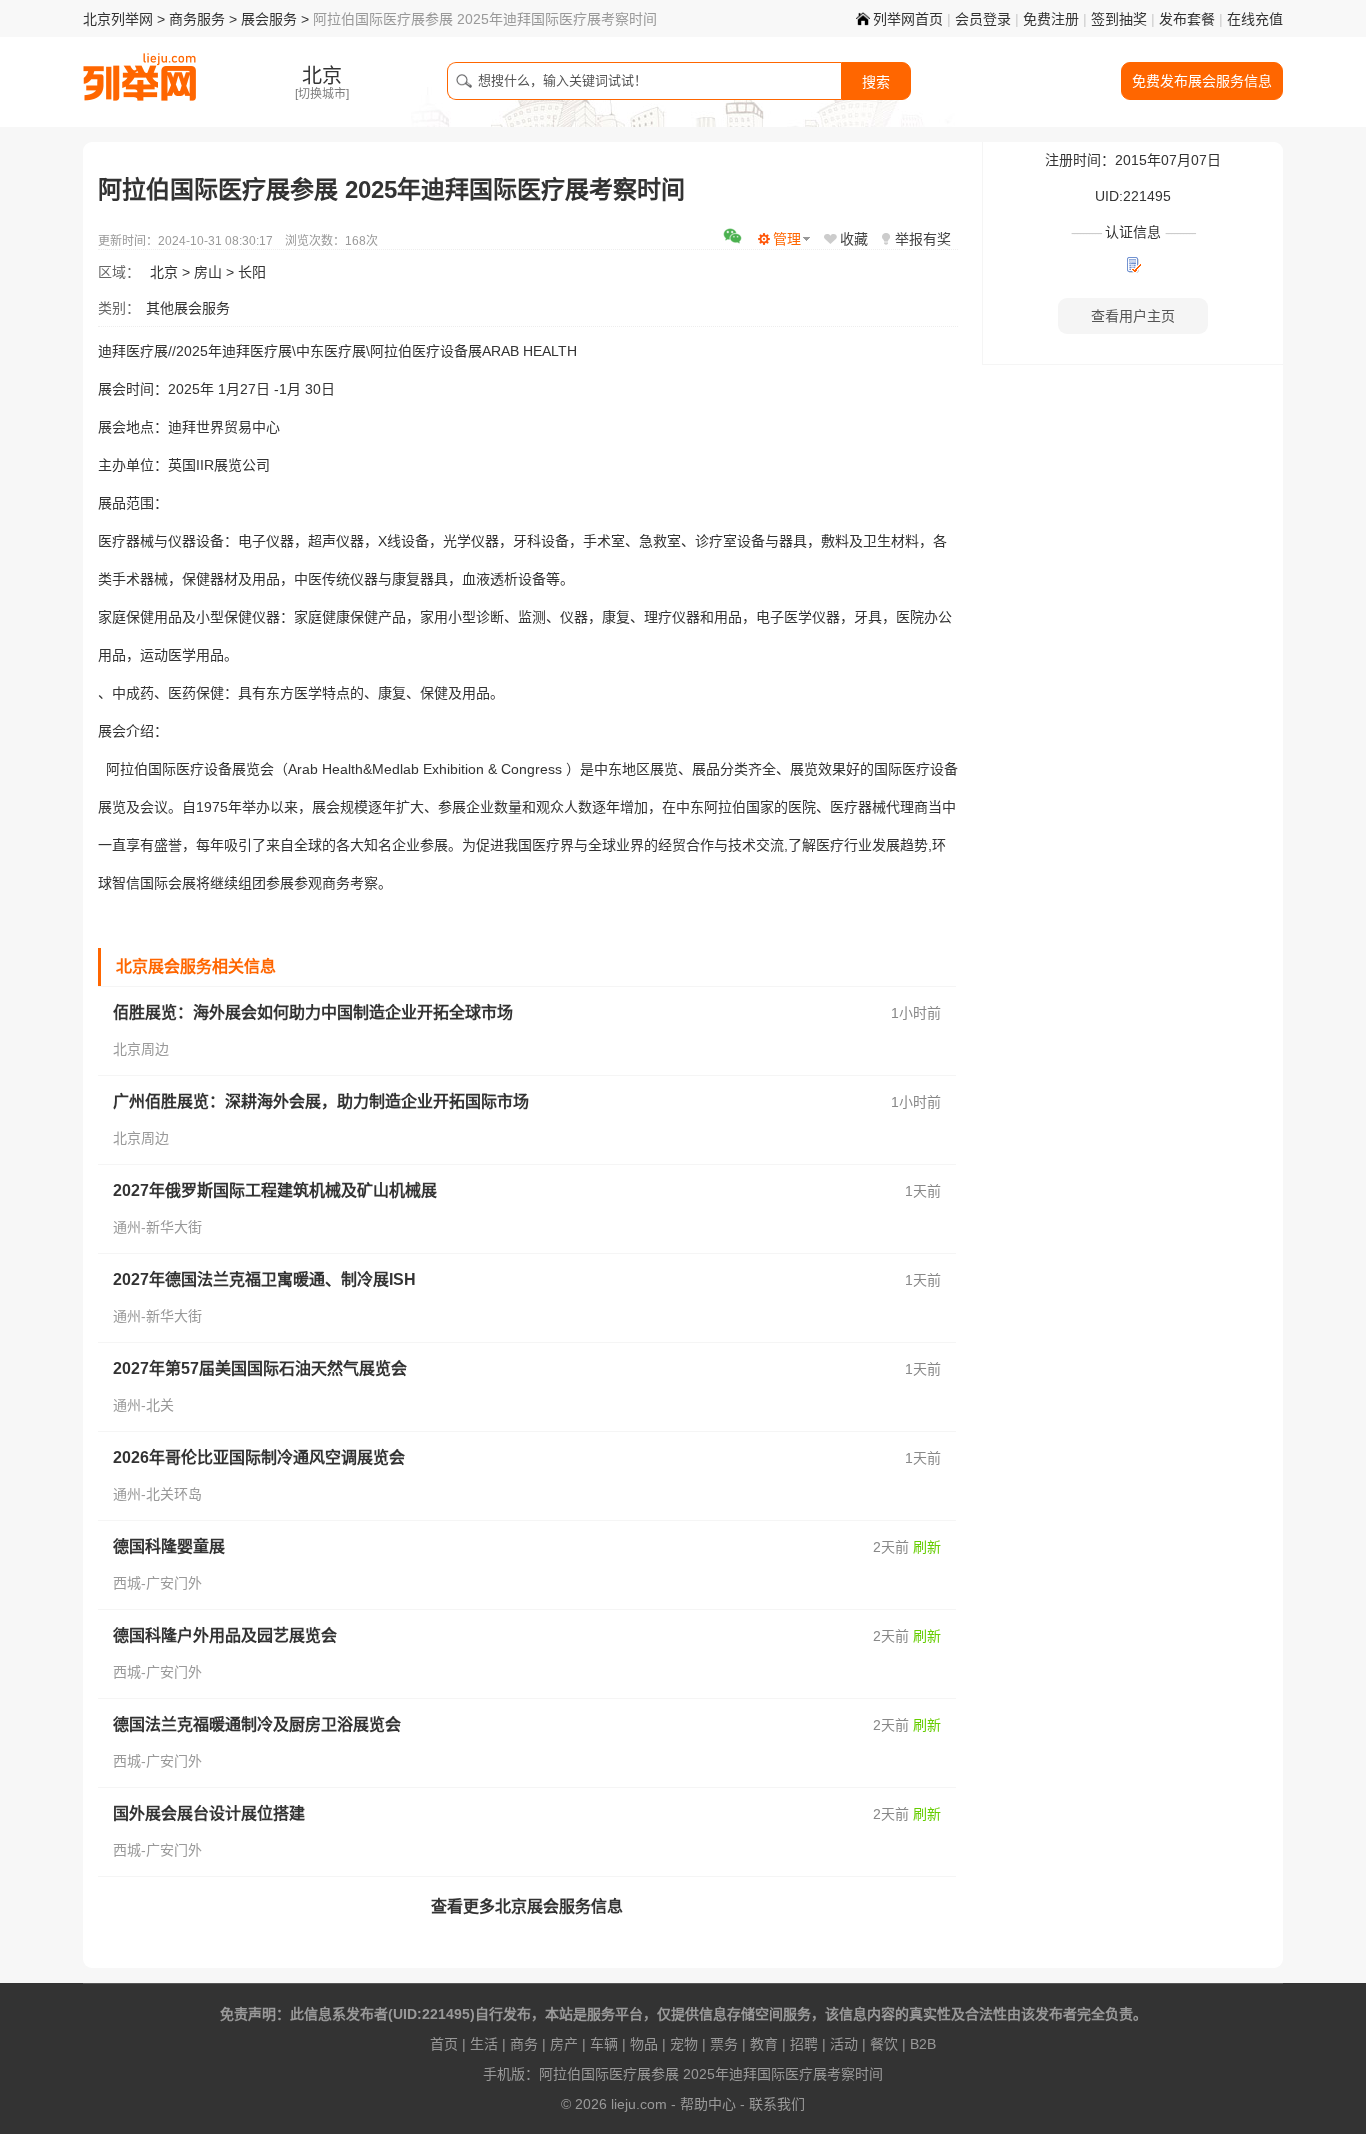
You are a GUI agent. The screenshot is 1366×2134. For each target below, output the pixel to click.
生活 (484, 2044)
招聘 (804, 2044)
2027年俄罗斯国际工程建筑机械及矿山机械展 (275, 1190)
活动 (844, 2044)
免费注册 (1051, 19)
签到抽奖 (1119, 19)
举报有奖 (923, 239)
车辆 (604, 2044)
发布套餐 (1187, 19)
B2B (923, 2044)
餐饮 (884, 2044)
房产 (564, 2044)
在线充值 (1255, 19)
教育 (764, 2044)
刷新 (927, 1547)
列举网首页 (908, 19)
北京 (164, 272)
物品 (644, 2044)
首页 (444, 2044)
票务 (724, 2044)
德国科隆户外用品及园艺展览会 (225, 1635)
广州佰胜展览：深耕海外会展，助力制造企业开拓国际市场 (321, 1101)
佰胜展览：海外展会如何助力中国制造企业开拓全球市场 (313, 1012)
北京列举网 (118, 19)
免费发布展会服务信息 (1202, 81)
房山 (208, 272)
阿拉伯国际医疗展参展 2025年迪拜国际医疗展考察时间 (711, 2074)
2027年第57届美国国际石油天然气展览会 (260, 1368)
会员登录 (983, 19)
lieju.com (639, 2104)
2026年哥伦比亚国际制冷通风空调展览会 (259, 1457)
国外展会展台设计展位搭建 (209, 1813)
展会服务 (269, 19)
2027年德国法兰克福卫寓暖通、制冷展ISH (264, 1279)
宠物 (684, 2044)
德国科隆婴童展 (169, 1546)
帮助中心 (708, 2104)
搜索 (876, 82)
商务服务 (197, 19)
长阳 (252, 272)
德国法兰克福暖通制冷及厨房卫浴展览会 (257, 1724)
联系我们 (777, 2104)
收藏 (854, 239)
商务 (524, 2044)
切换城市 (322, 94)
